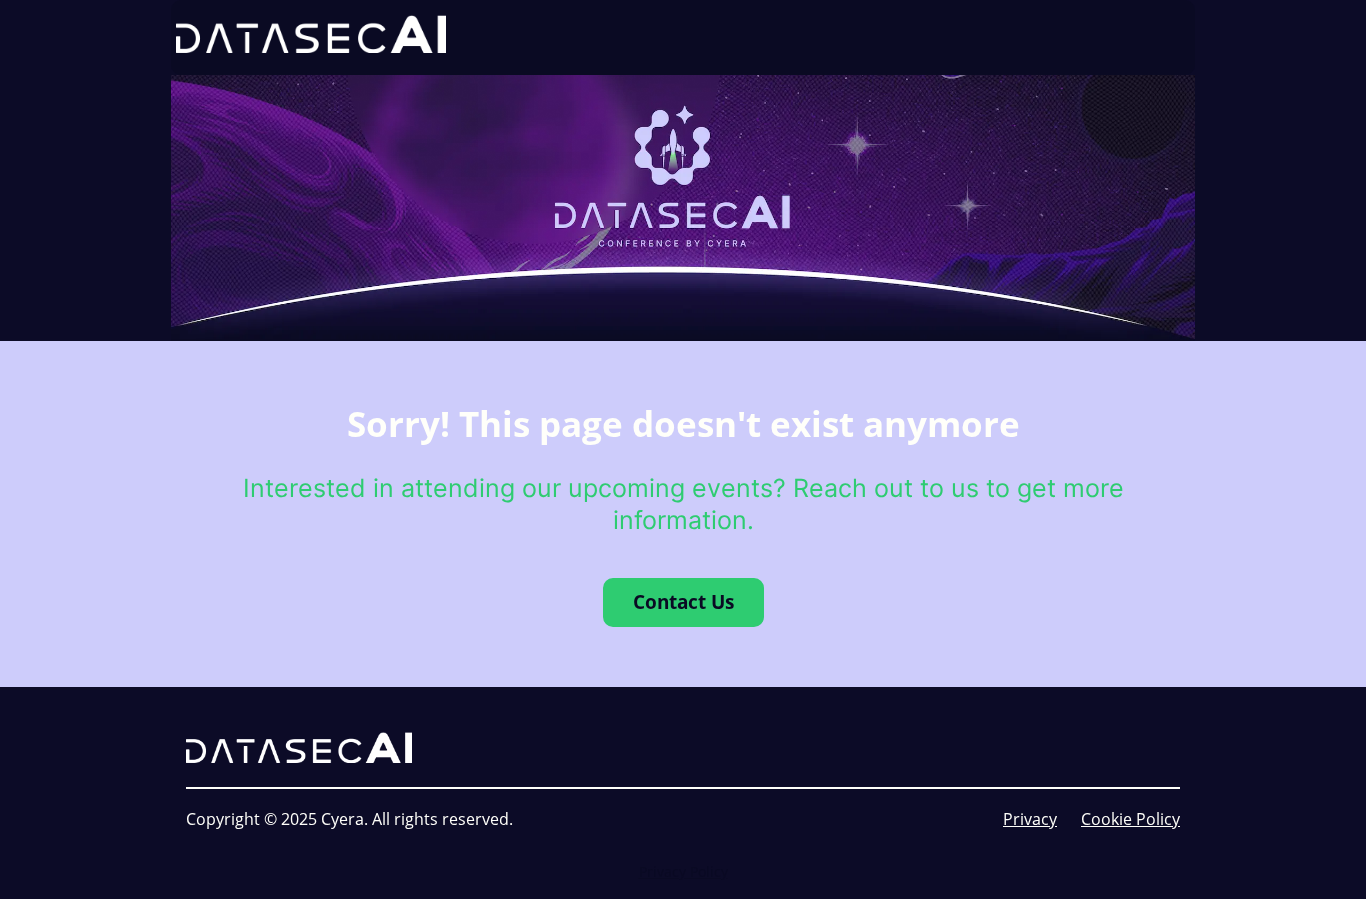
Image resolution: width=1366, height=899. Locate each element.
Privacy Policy (683, 871)
